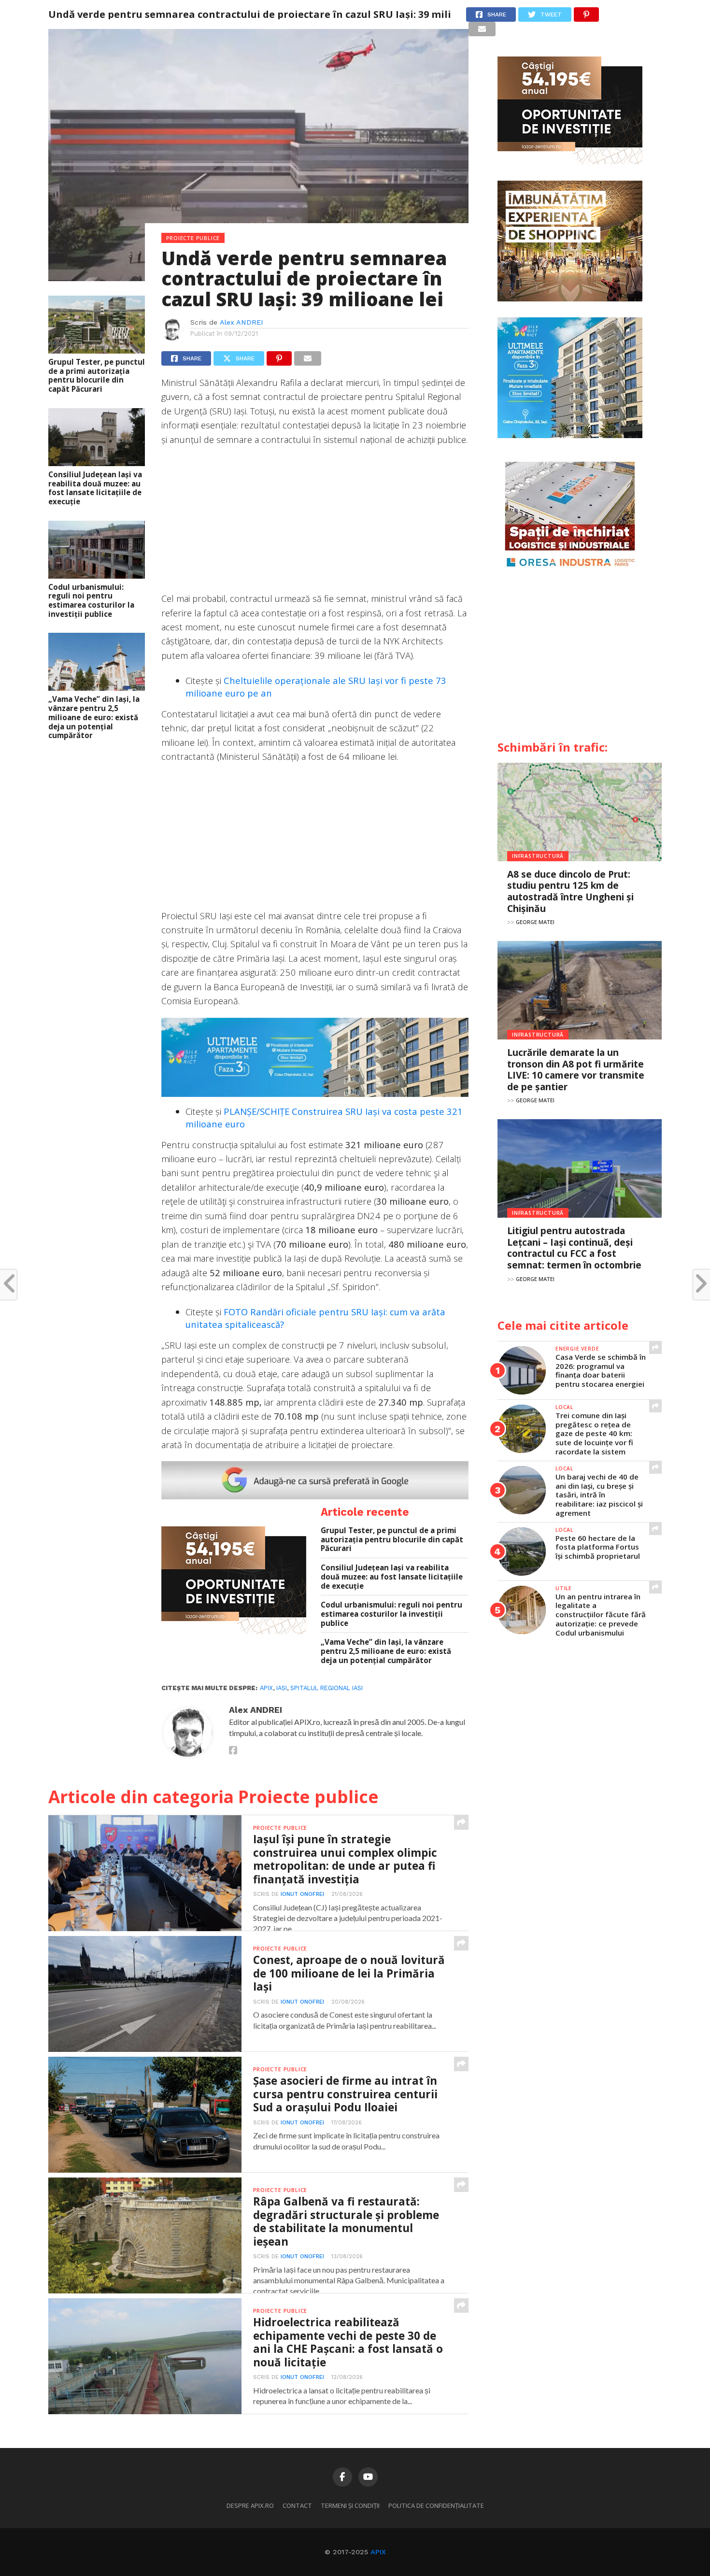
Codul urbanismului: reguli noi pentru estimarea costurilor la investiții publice (91, 601)
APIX (378, 2552)
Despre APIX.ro (250, 2505)
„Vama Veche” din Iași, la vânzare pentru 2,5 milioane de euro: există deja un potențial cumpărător (94, 717)
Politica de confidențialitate (436, 2505)
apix (266, 1688)
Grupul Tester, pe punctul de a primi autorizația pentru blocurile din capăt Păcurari (97, 376)
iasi (282, 1688)
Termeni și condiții (350, 2505)
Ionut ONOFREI (302, 1894)
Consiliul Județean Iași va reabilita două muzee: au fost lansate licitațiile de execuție (95, 488)
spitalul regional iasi (327, 1688)
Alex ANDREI (241, 322)
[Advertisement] (315, 524)
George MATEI (535, 922)
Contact (297, 2505)
